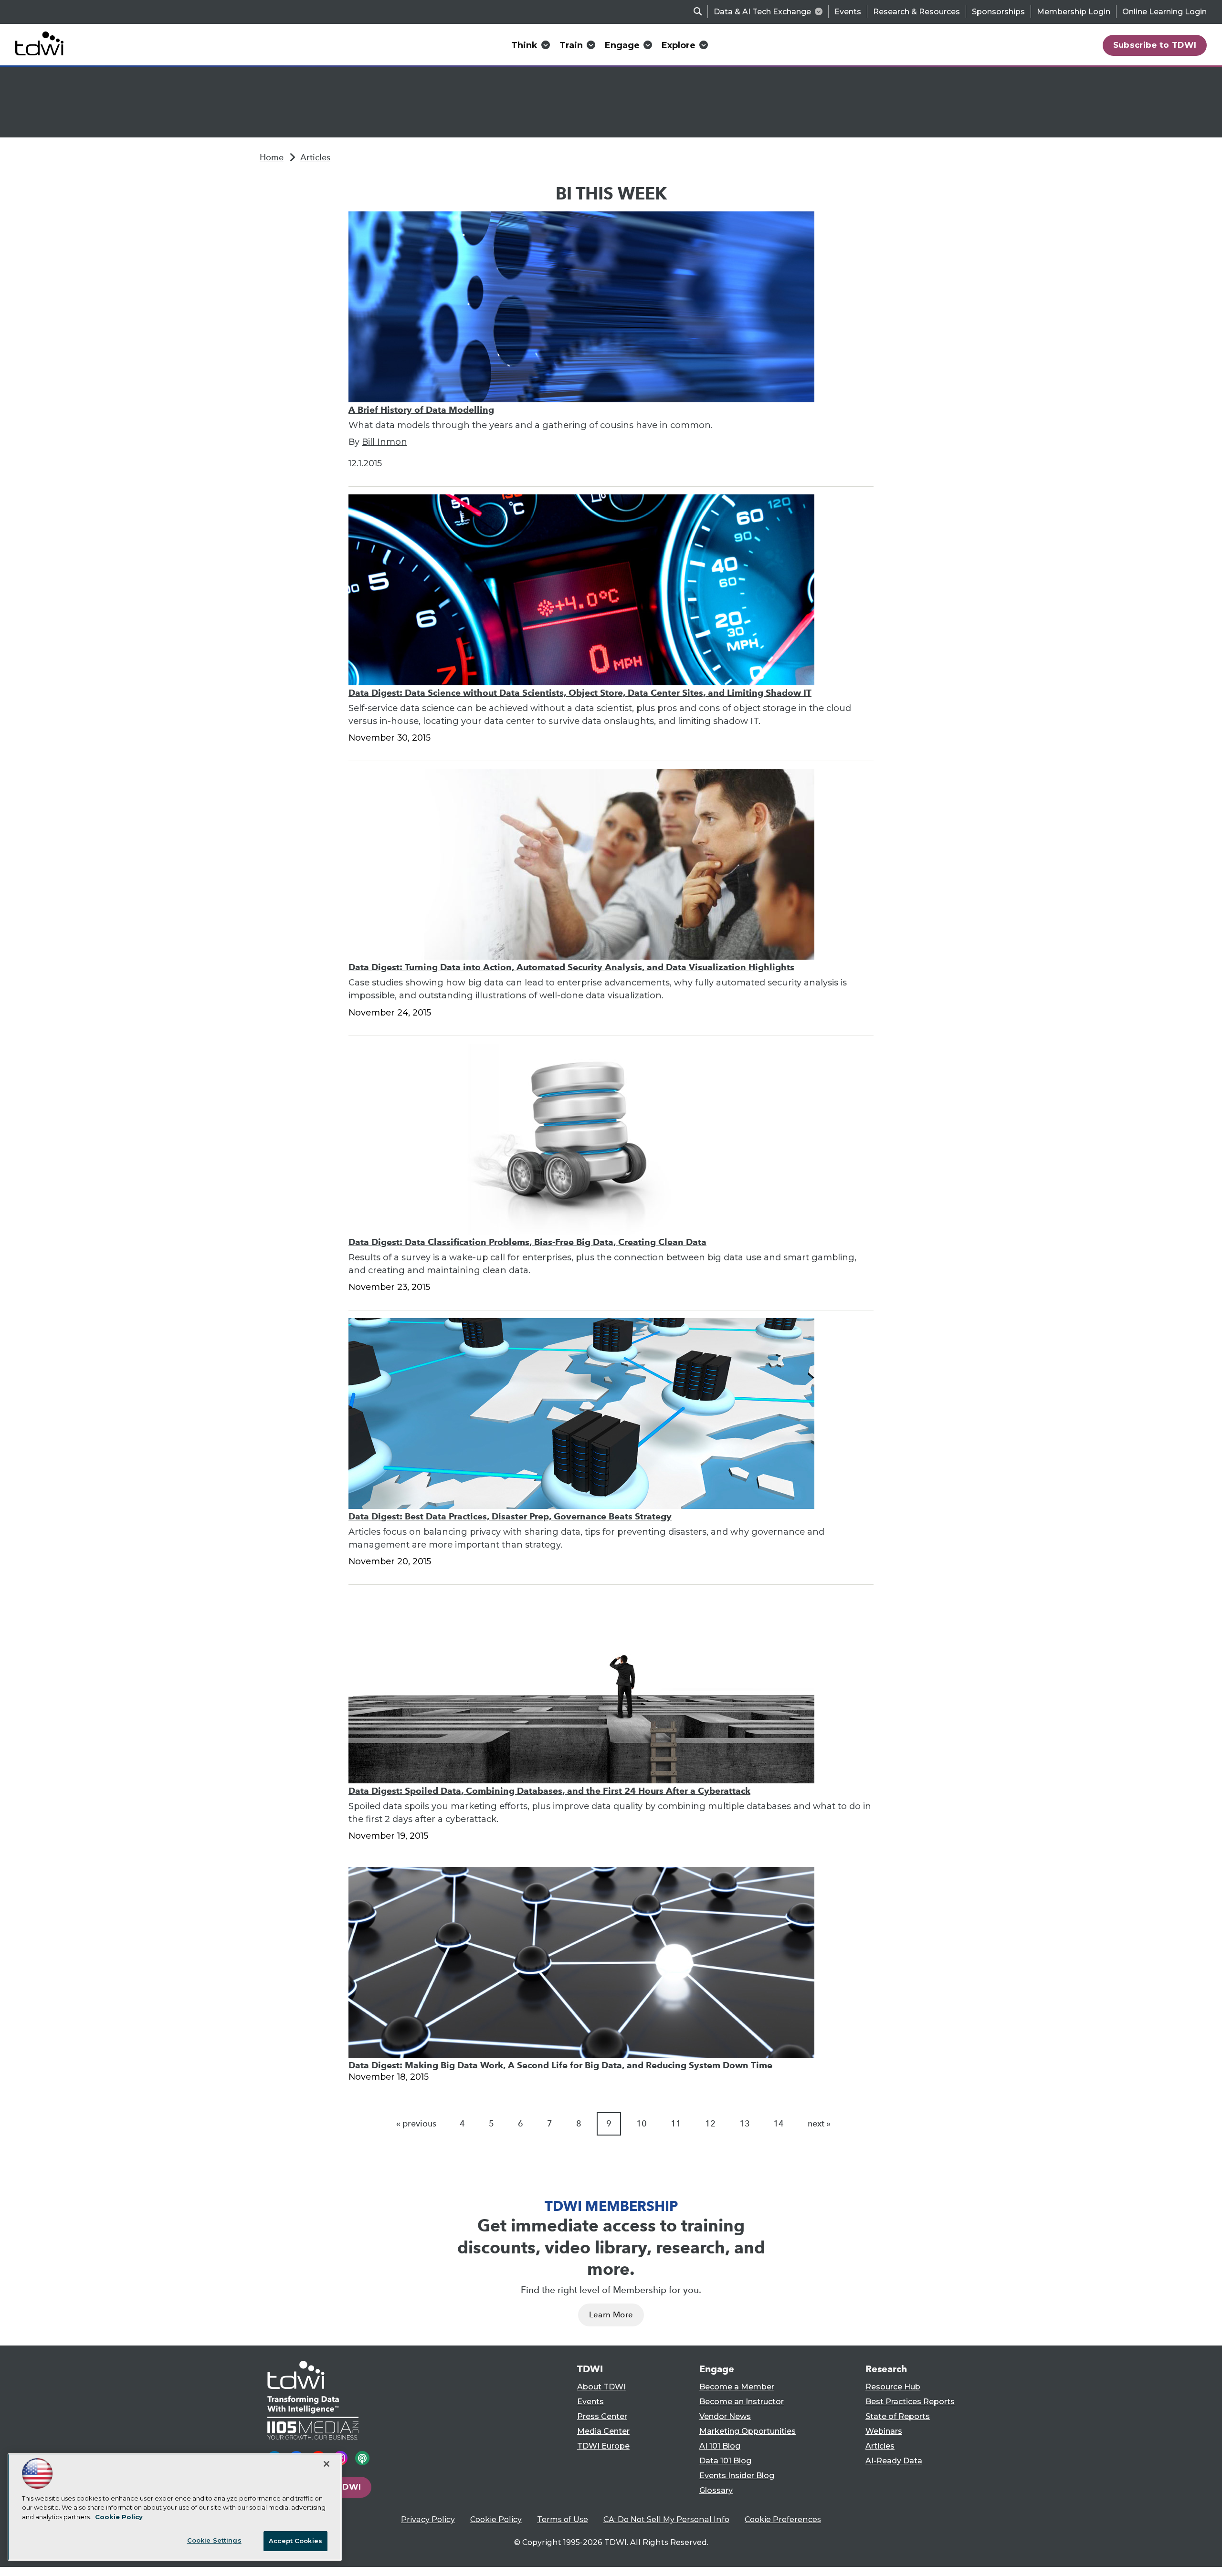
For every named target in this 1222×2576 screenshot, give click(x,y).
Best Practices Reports (910, 2402)
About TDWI (601, 2387)
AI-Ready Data (894, 2461)
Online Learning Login (1164, 12)
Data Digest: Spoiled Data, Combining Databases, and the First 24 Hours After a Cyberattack (549, 1791)
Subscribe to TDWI (1155, 45)
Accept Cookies (295, 2541)
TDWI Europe (603, 2446)
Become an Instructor (742, 2402)
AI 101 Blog (720, 2446)
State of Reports (898, 2416)
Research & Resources (916, 12)
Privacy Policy (428, 2519)
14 (779, 2124)
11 (676, 2124)
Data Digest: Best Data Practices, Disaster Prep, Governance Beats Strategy (510, 1516)
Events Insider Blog (737, 2476)
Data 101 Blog (725, 2461)
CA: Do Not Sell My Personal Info (666, 2519)
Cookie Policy (496, 2519)
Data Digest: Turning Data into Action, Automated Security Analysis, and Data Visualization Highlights (571, 967)
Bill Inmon (385, 442)
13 (745, 2124)
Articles (315, 157)
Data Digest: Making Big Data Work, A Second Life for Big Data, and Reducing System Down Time (560, 2065)
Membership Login (1074, 12)
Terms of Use (563, 2519)
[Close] (327, 2464)
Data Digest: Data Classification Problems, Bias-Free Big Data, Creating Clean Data (527, 1242)
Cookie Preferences (783, 2519)
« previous (416, 2124)
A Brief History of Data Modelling (421, 410)
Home (272, 157)
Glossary (716, 2490)
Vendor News (725, 2416)
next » (819, 2124)
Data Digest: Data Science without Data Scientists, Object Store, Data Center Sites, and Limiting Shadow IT (580, 693)
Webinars (884, 2431)
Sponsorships (998, 12)
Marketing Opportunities (748, 2431)
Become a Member (737, 2387)
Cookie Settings (214, 2540)
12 (710, 2124)
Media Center (603, 2431)
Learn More (611, 2315)
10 (642, 2124)
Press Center (602, 2416)
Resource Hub (893, 2387)
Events (848, 12)
